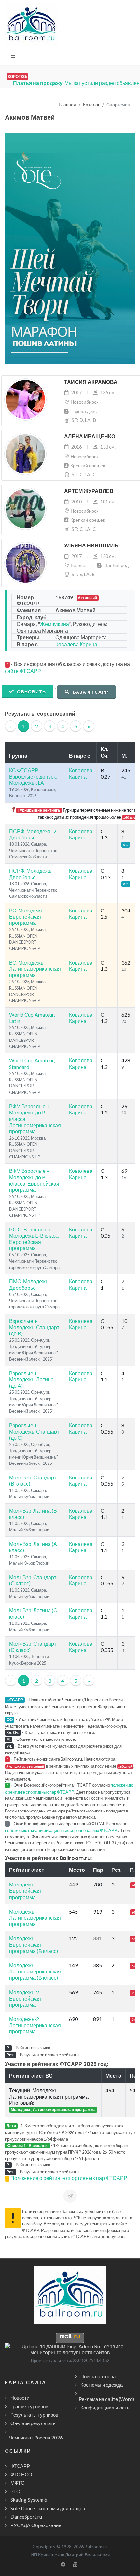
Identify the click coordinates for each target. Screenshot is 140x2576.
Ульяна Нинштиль (91, 546)
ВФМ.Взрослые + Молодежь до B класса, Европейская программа (34, 1180)
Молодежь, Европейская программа (25, 1891)
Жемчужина (55, 624)
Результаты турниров (34, 2415)
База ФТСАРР (90, 692)
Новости (20, 2398)
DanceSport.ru (26, 2517)
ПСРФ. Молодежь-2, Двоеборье (33, 834)
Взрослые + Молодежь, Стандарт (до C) (34, 1431)
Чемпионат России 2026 (36, 2438)
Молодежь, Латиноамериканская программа (35, 1918)
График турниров (29, 2406)
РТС (15, 2491)
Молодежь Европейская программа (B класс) (34, 1944)
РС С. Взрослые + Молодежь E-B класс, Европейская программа (34, 1239)
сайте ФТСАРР (23, 671)
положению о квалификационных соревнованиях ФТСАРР (61, 1830)
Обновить (31, 692)
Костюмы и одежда (102, 2385)
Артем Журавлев (89, 491)
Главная (67, 105)
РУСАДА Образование (36, 2525)
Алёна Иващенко (90, 437)
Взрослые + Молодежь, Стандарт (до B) (34, 1327)
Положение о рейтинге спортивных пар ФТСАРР (69, 2178)
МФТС (17, 2483)
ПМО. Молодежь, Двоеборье (29, 1284)
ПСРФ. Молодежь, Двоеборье (31, 874)
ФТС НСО (21, 2474)
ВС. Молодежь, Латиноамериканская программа (35, 969)
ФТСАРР (20, 2466)
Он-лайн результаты (34, 2423)
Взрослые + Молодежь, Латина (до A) (31, 1379)
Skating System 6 (29, 2500)
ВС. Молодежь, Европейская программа (27, 917)
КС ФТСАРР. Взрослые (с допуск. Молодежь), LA (33, 776)
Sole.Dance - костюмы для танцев (48, 2508)
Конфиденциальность (105, 2408)
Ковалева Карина (76, 644)
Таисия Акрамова (91, 382)
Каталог (91, 105)
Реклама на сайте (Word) (106, 2399)
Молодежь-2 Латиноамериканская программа (35, 2025)
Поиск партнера (98, 2376)
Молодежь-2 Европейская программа (25, 1998)
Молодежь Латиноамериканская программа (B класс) (35, 1971)
